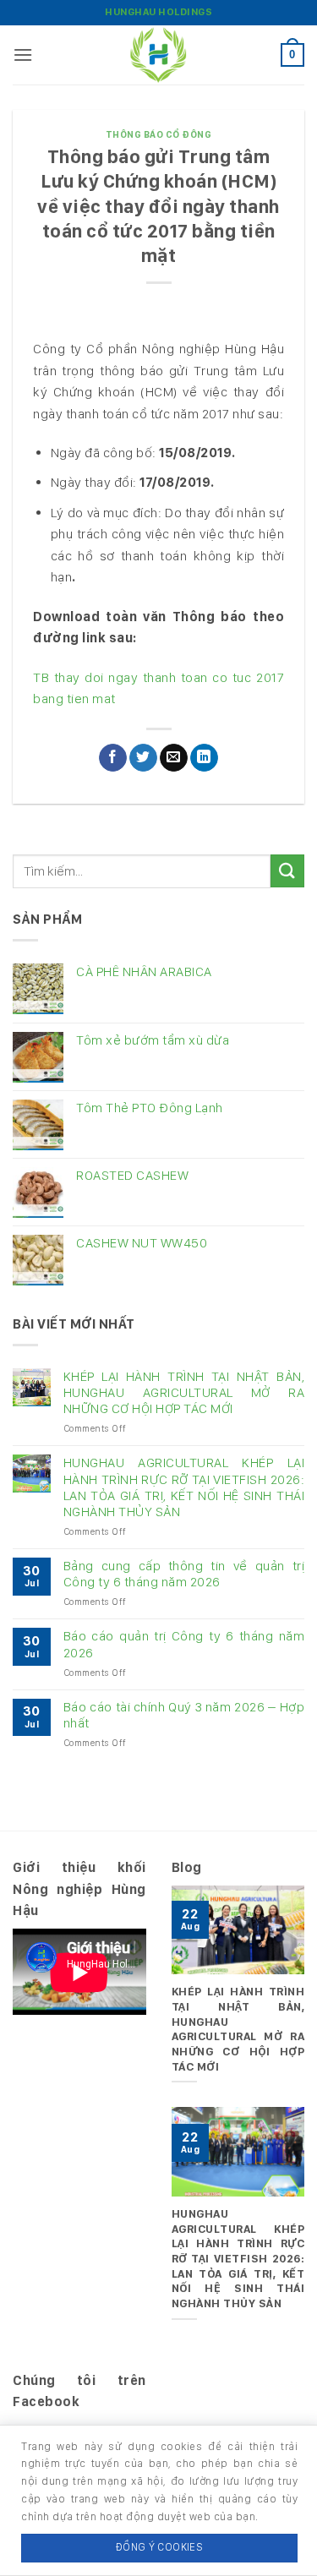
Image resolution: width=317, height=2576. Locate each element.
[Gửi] (287, 871)
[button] (23, 55)
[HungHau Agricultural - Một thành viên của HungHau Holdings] (159, 55)
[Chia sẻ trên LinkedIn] (204, 758)
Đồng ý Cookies (159, 2547)
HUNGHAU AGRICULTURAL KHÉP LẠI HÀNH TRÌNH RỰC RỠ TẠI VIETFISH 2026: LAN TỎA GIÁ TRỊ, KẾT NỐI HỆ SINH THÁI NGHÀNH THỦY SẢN (184, 1487)
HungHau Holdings (158, 12)
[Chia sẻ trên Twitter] (143, 758)
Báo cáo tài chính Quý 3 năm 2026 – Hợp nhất (184, 1715)
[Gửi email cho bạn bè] (174, 758)
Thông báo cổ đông (159, 134)
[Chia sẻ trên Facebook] (113, 758)
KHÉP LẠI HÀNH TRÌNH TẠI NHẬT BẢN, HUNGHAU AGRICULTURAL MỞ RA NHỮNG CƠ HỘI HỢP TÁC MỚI (184, 1392)
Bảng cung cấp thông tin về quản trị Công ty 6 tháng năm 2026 (184, 1574)
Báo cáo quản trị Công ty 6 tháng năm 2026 (184, 1644)
